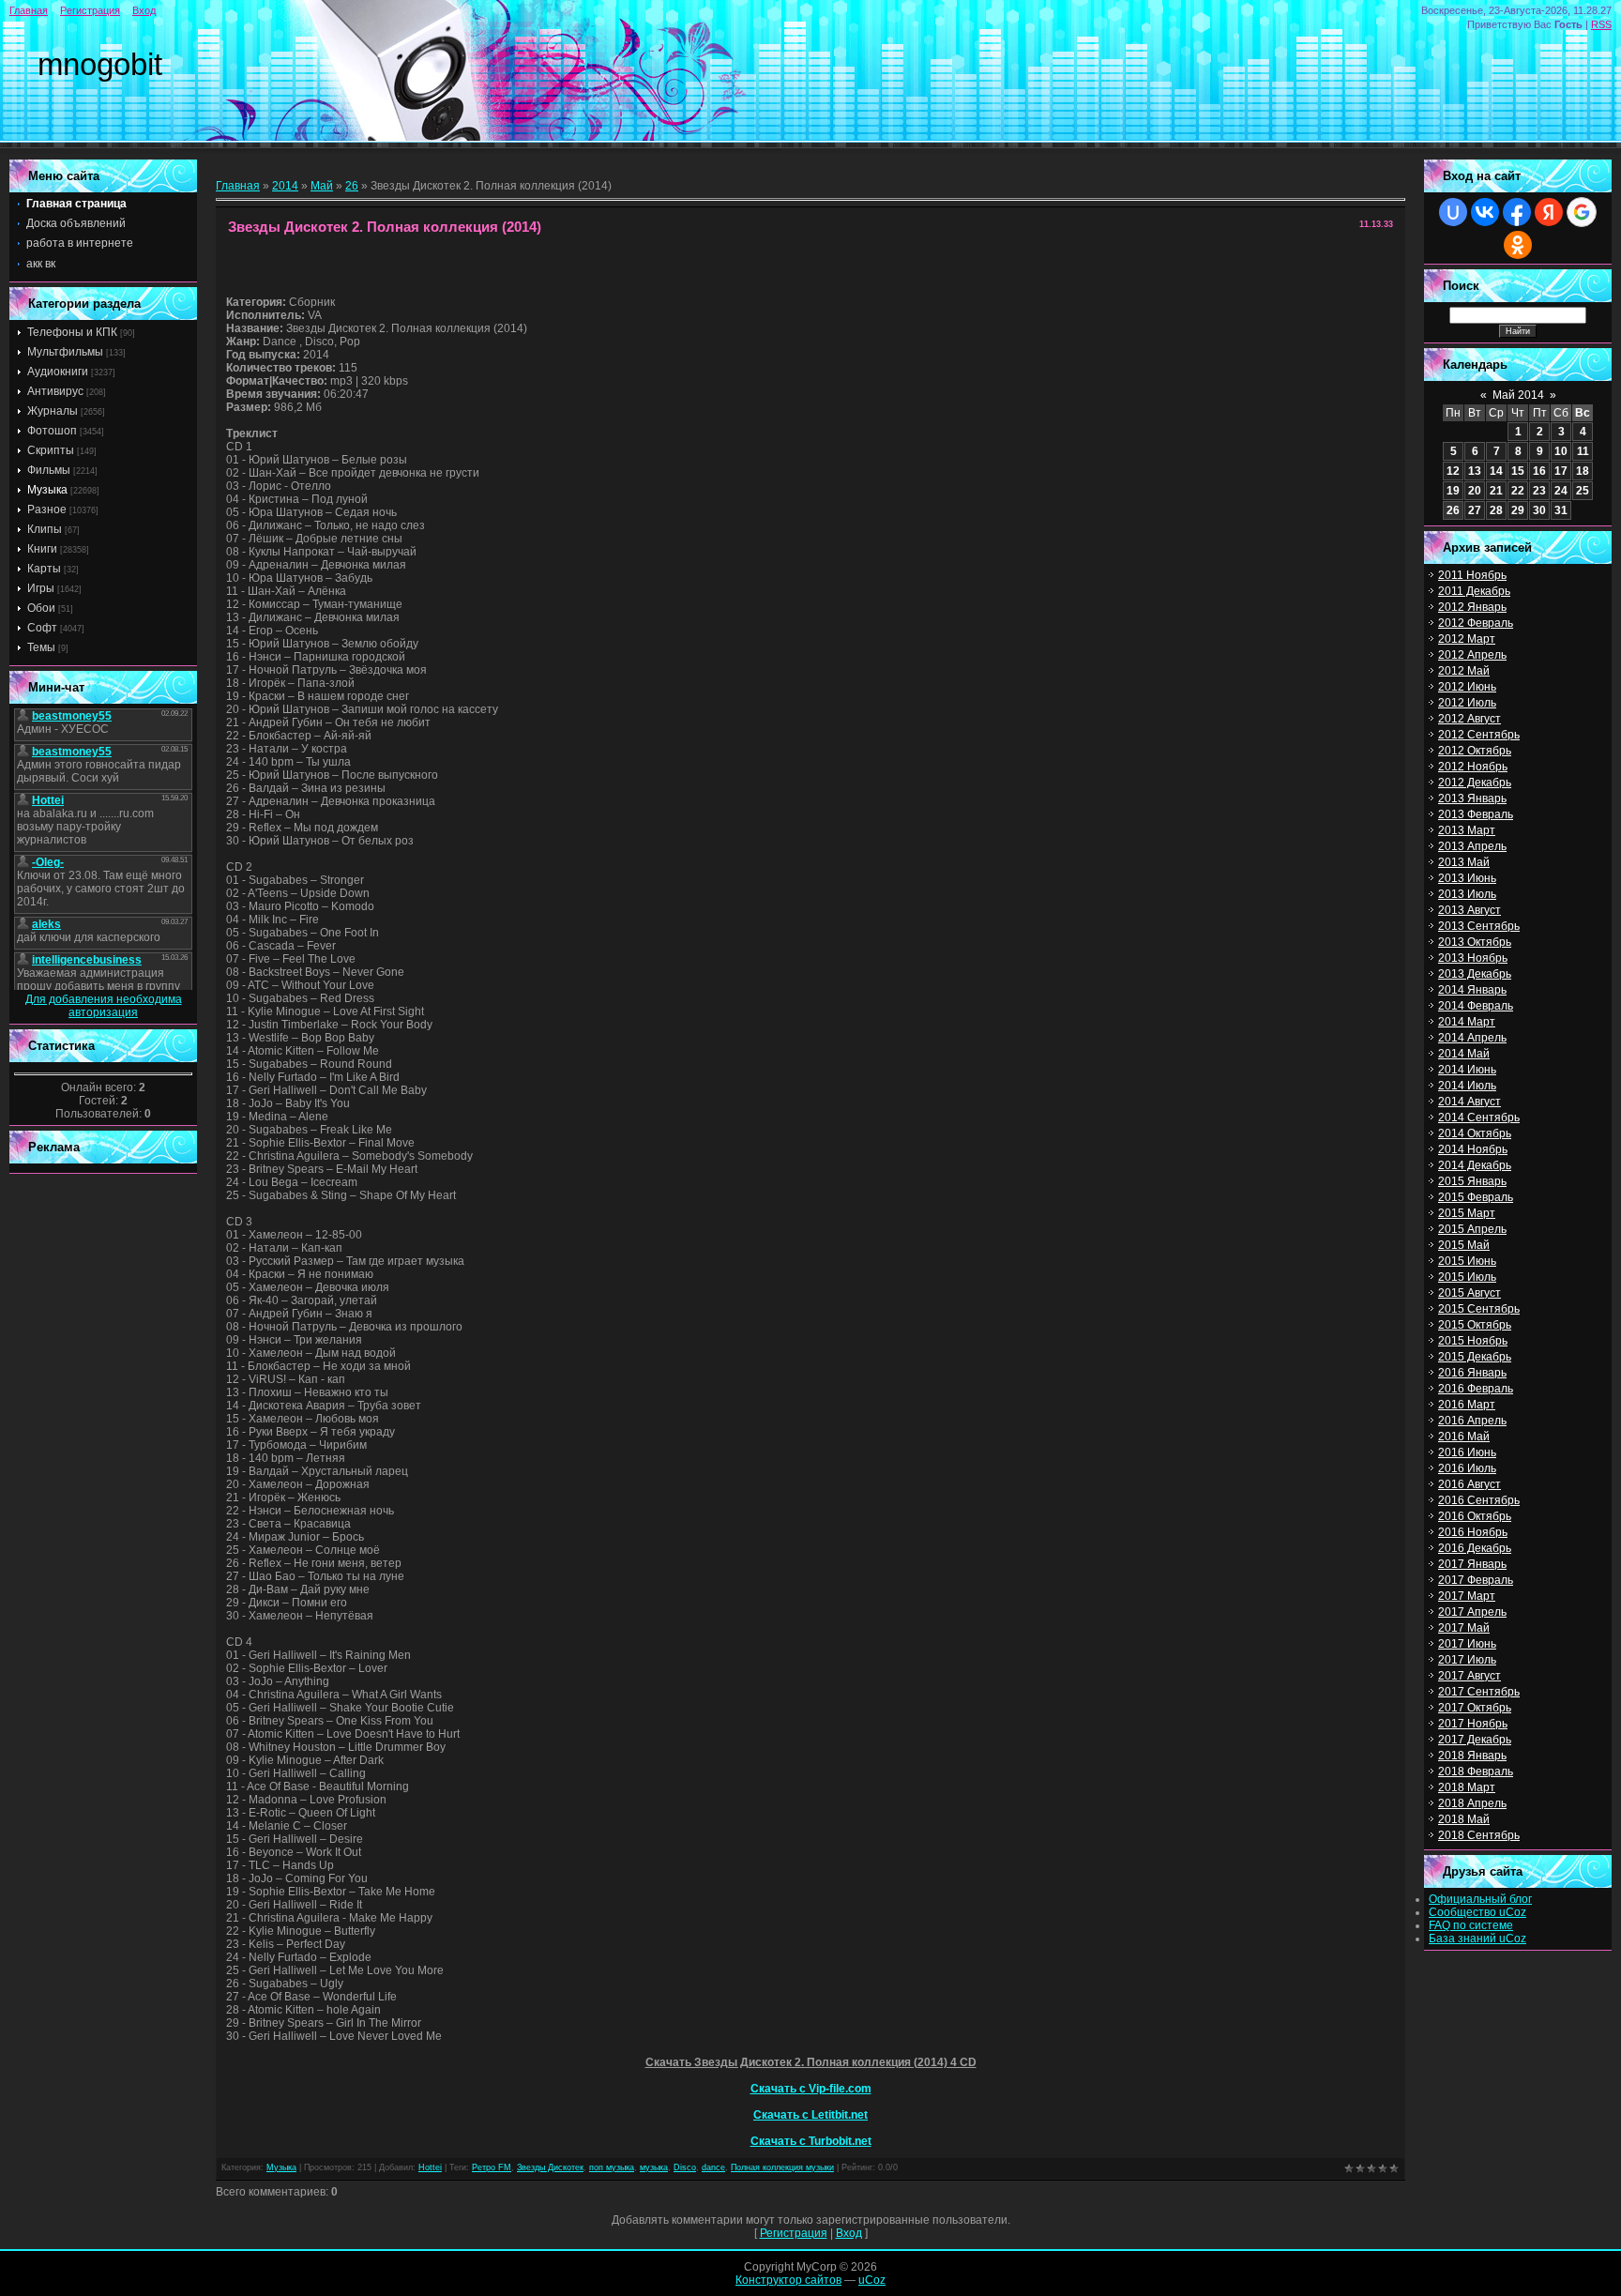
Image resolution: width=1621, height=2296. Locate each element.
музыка (654, 2167)
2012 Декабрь (1475, 783)
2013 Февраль (1476, 814)
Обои (41, 608)
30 (1539, 510)
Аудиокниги (58, 372)
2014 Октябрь (1475, 1133)
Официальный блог (1480, 1899)
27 (1475, 510)
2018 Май (1464, 1819)
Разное (47, 509)
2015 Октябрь (1475, 1325)
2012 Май (1464, 671)
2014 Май (1464, 1054)
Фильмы (49, 470)
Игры (41, 588)
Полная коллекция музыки (782, 2167)
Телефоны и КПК (72, 332)
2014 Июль (1467, 1086)
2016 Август (1470, 1484)
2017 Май (1464, 1628)
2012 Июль (1467, 703)
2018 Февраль (1476, 1771)
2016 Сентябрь (1479, 1500)
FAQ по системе (1471, 1925)
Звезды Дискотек (550, 2167)
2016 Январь (1472, 1373)
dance (713, 2167)
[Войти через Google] (1582, 212)
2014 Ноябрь (1473, 1149)
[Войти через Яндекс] (1549, 212)
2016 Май (1464, 1437)
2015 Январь (1472, 1181)
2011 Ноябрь (1472, 575)
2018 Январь (1472, 1756)
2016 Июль (1467, 1468)
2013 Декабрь (1475, 974)
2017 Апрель (1472, 1612)
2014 (285, 186)
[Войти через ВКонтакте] (1485, 212)
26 (352, 186)
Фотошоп (52, 431)
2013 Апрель (1472, 846)
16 (1539, 471)
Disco (685, 2167)
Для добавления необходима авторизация (104, 1006)
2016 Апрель (1472, 1421)
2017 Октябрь (1475, 1708)
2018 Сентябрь (1479, 1835)
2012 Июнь (1467, 687)
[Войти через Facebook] (1517, 212)
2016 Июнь (1467, 1452)
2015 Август (1470, 1293)
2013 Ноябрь (1473, 958)
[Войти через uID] (1453, 212)
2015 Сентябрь (1479, 1309)
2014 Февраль (1476, 1006)
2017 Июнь (1467, 1644)
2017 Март (1467, 1596)
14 (1496, 471)
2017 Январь (1472, 1564)
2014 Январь (1472, 990)
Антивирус (55, 391)
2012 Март (1467, 639)
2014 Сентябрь (1479, 1118)
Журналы (53, 411)
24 (1561, 491)
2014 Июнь (1467, 1070)
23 (1539, 491)
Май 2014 (1518, 395)
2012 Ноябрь (1473, 767)
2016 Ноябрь (1473, 1532)
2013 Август (1470, 910)
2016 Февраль (1476, 1389)
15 (1518, 471)
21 (1496, 491)
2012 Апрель (1472, 655)
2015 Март (1467, 1213)
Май (322, 186)
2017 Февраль (1476, 1580)
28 (1496, 510)
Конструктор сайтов (788, 2280)
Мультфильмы (65, 352)
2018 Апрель (1472, 1803)
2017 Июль (1467, 1660)
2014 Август (1470, 1102)
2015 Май (1464, 1245)
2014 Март (1467, 1022)
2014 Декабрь (1475, 1165)
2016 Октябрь (1475, 1516)
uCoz (872, 2280)
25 (1583, 491)
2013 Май (1464, 862)
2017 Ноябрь (1473, 1724)
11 (1583, 451)
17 (1561, 471)
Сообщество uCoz (1477, 1912)
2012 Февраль (1476, 623)
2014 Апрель (1472, 1038)
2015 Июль (1467, 1277)
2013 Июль (1467, 894)
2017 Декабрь (1475, 1740)
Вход (144, 10)
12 (1453, 471)
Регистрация (90, 10)
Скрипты (51, 450)
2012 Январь (1472, 607)
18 (1583, 471)
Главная (29, 10)
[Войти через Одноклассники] (1518, 245)
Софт (42, 628)
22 (1518, 491)
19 (1453, 491)
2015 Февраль (1476, 1197)
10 (1561, 451)
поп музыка (612, 2167)
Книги (42, 549)
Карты (44, 569)
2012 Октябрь (1475, 751)
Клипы (45, 529)
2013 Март (1467, 830)
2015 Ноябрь (1473, 1341)
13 (1475, 471)
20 (1475, 491)
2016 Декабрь (1475, 1548)
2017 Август (1470, 1676)
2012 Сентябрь (1479, 735)
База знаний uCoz (1477, 1939)
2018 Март (1467, 1787)
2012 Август (1470, 719)
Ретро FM (492, 2167)
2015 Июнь (1467, 1261)
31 (1561, 510)
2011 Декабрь (1474, 591)
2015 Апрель (1472, 1229)
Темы (41, 647)
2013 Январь (1472, 798)
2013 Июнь (1467, 878)
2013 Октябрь (1475, 942)
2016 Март (1467, 1405)
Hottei (430, 2167)
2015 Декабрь (1475, 1357)
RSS (1601, 24)
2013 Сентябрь (1479, 926)
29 (1518, 510)
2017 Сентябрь (1479, 1692)
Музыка (47, 490)
